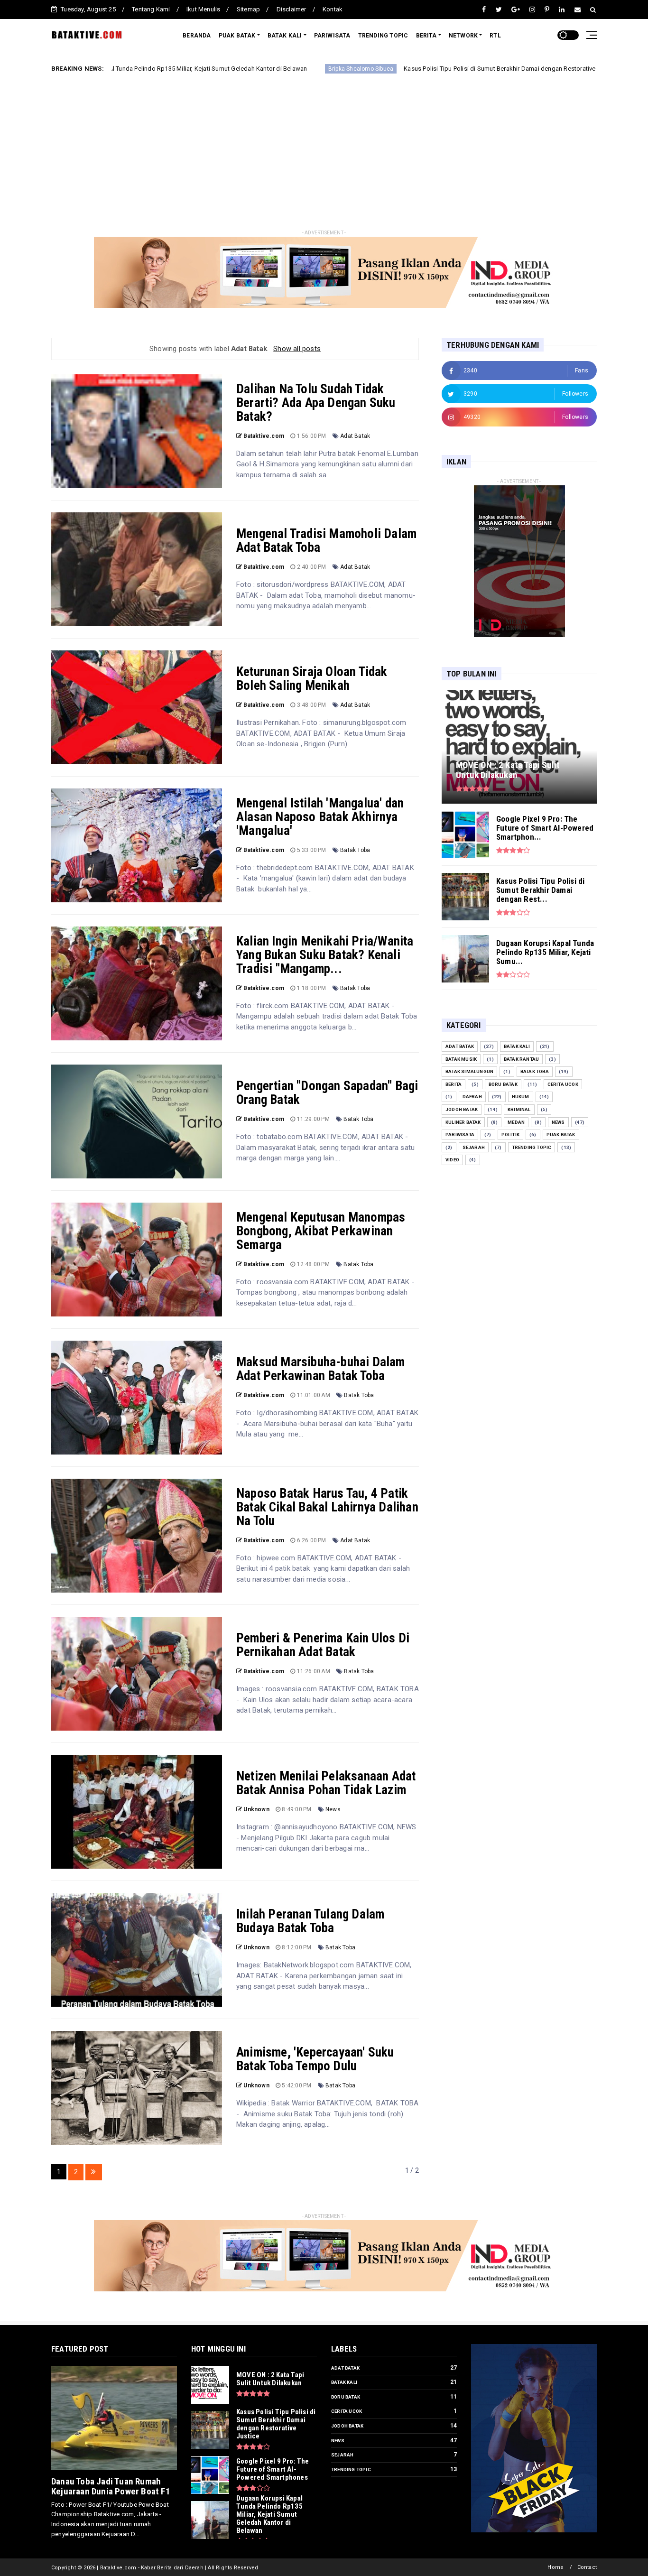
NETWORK (463, 36)
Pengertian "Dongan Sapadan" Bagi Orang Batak (327, 1093)
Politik (510, 1135)
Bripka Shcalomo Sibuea (238, 69)
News (333, 1809)
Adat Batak (355, 436)
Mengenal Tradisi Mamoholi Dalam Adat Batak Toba (326, 541)
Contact (587, 2567)
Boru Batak (503, 1084)
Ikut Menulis (203, 9)
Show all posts (297, 349)
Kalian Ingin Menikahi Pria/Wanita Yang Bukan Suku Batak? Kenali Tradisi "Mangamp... (325, 955)
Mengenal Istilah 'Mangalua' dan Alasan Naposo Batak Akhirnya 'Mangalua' (320, 817)
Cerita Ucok (563, 1084)
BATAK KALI (285, 36)
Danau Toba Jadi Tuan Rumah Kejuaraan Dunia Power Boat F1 (111, 2486)
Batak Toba (355, 850)
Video (452, 1160)
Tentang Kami (151, 9)
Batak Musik (461, 1059)
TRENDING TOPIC (383, 36)
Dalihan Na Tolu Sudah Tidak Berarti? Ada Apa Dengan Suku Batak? (316, 403)
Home (555, 2567)
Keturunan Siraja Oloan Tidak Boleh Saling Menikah (312, 679)
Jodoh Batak (462, 1109)
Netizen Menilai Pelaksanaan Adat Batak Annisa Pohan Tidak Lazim (326, 1783)
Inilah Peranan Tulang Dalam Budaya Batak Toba (310, 1921)
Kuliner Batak (463, 1122)
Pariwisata (460, 1135)
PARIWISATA (332, 36)
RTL (495, 36)
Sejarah (474, 1147)
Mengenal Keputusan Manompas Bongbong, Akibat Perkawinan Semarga (321, 1231)
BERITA (426, 36)
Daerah (472, 1097)
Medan (516, 1122)
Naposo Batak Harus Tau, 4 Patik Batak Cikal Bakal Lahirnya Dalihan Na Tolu (327, 1507)
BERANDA (197, 36)
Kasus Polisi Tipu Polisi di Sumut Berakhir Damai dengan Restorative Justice (388, 69)
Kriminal (519, 1109)
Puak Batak (561, 1135)
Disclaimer (292, 9)
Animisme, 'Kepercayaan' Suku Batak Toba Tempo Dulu (315, 2059)
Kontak (333, 9)
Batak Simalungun (469, 1071)
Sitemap (248, 9)
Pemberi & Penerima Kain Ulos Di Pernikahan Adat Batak (323, 1645)
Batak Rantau (521, 1059)
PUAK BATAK (237, 36)
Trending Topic (532, 1147)
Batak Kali (517, 1046)
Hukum (521, 1097)
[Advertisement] (324, 153)
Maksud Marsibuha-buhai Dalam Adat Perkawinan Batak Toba (321, 1369)
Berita (525, 69)
